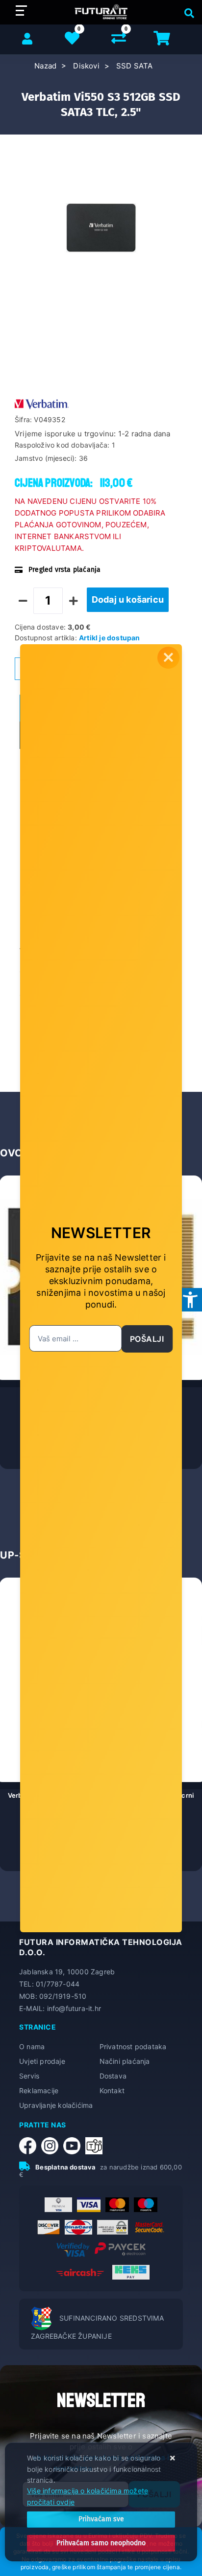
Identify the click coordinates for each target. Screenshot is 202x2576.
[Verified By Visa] (73, 2250)
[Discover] (49, 2227)
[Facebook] (30, 2146)
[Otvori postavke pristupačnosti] (190, 1300)
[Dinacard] (78, 2227)
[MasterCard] (117, 2205)
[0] (119, 40)
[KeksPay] (131, 2272)
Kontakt (112, 2090)
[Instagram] (52, 2146)
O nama (32, 2046)
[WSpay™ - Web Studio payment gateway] (113, 2227)
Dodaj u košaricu (128, 599)
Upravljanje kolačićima (56, 2105)
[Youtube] (74, 2146)
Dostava (113, 2076)
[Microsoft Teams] (96, 2146)
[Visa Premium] (59, 2205)
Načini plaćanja (125, 2061)
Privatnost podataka (133, 2046)
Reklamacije (39, 2090)
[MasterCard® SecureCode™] (149, 2227)
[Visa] (89, 2205)
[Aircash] (80, 2272)
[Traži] (187, 12)
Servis (29, 2076)
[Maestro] (146, 2205)
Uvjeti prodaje (42, 2061)
